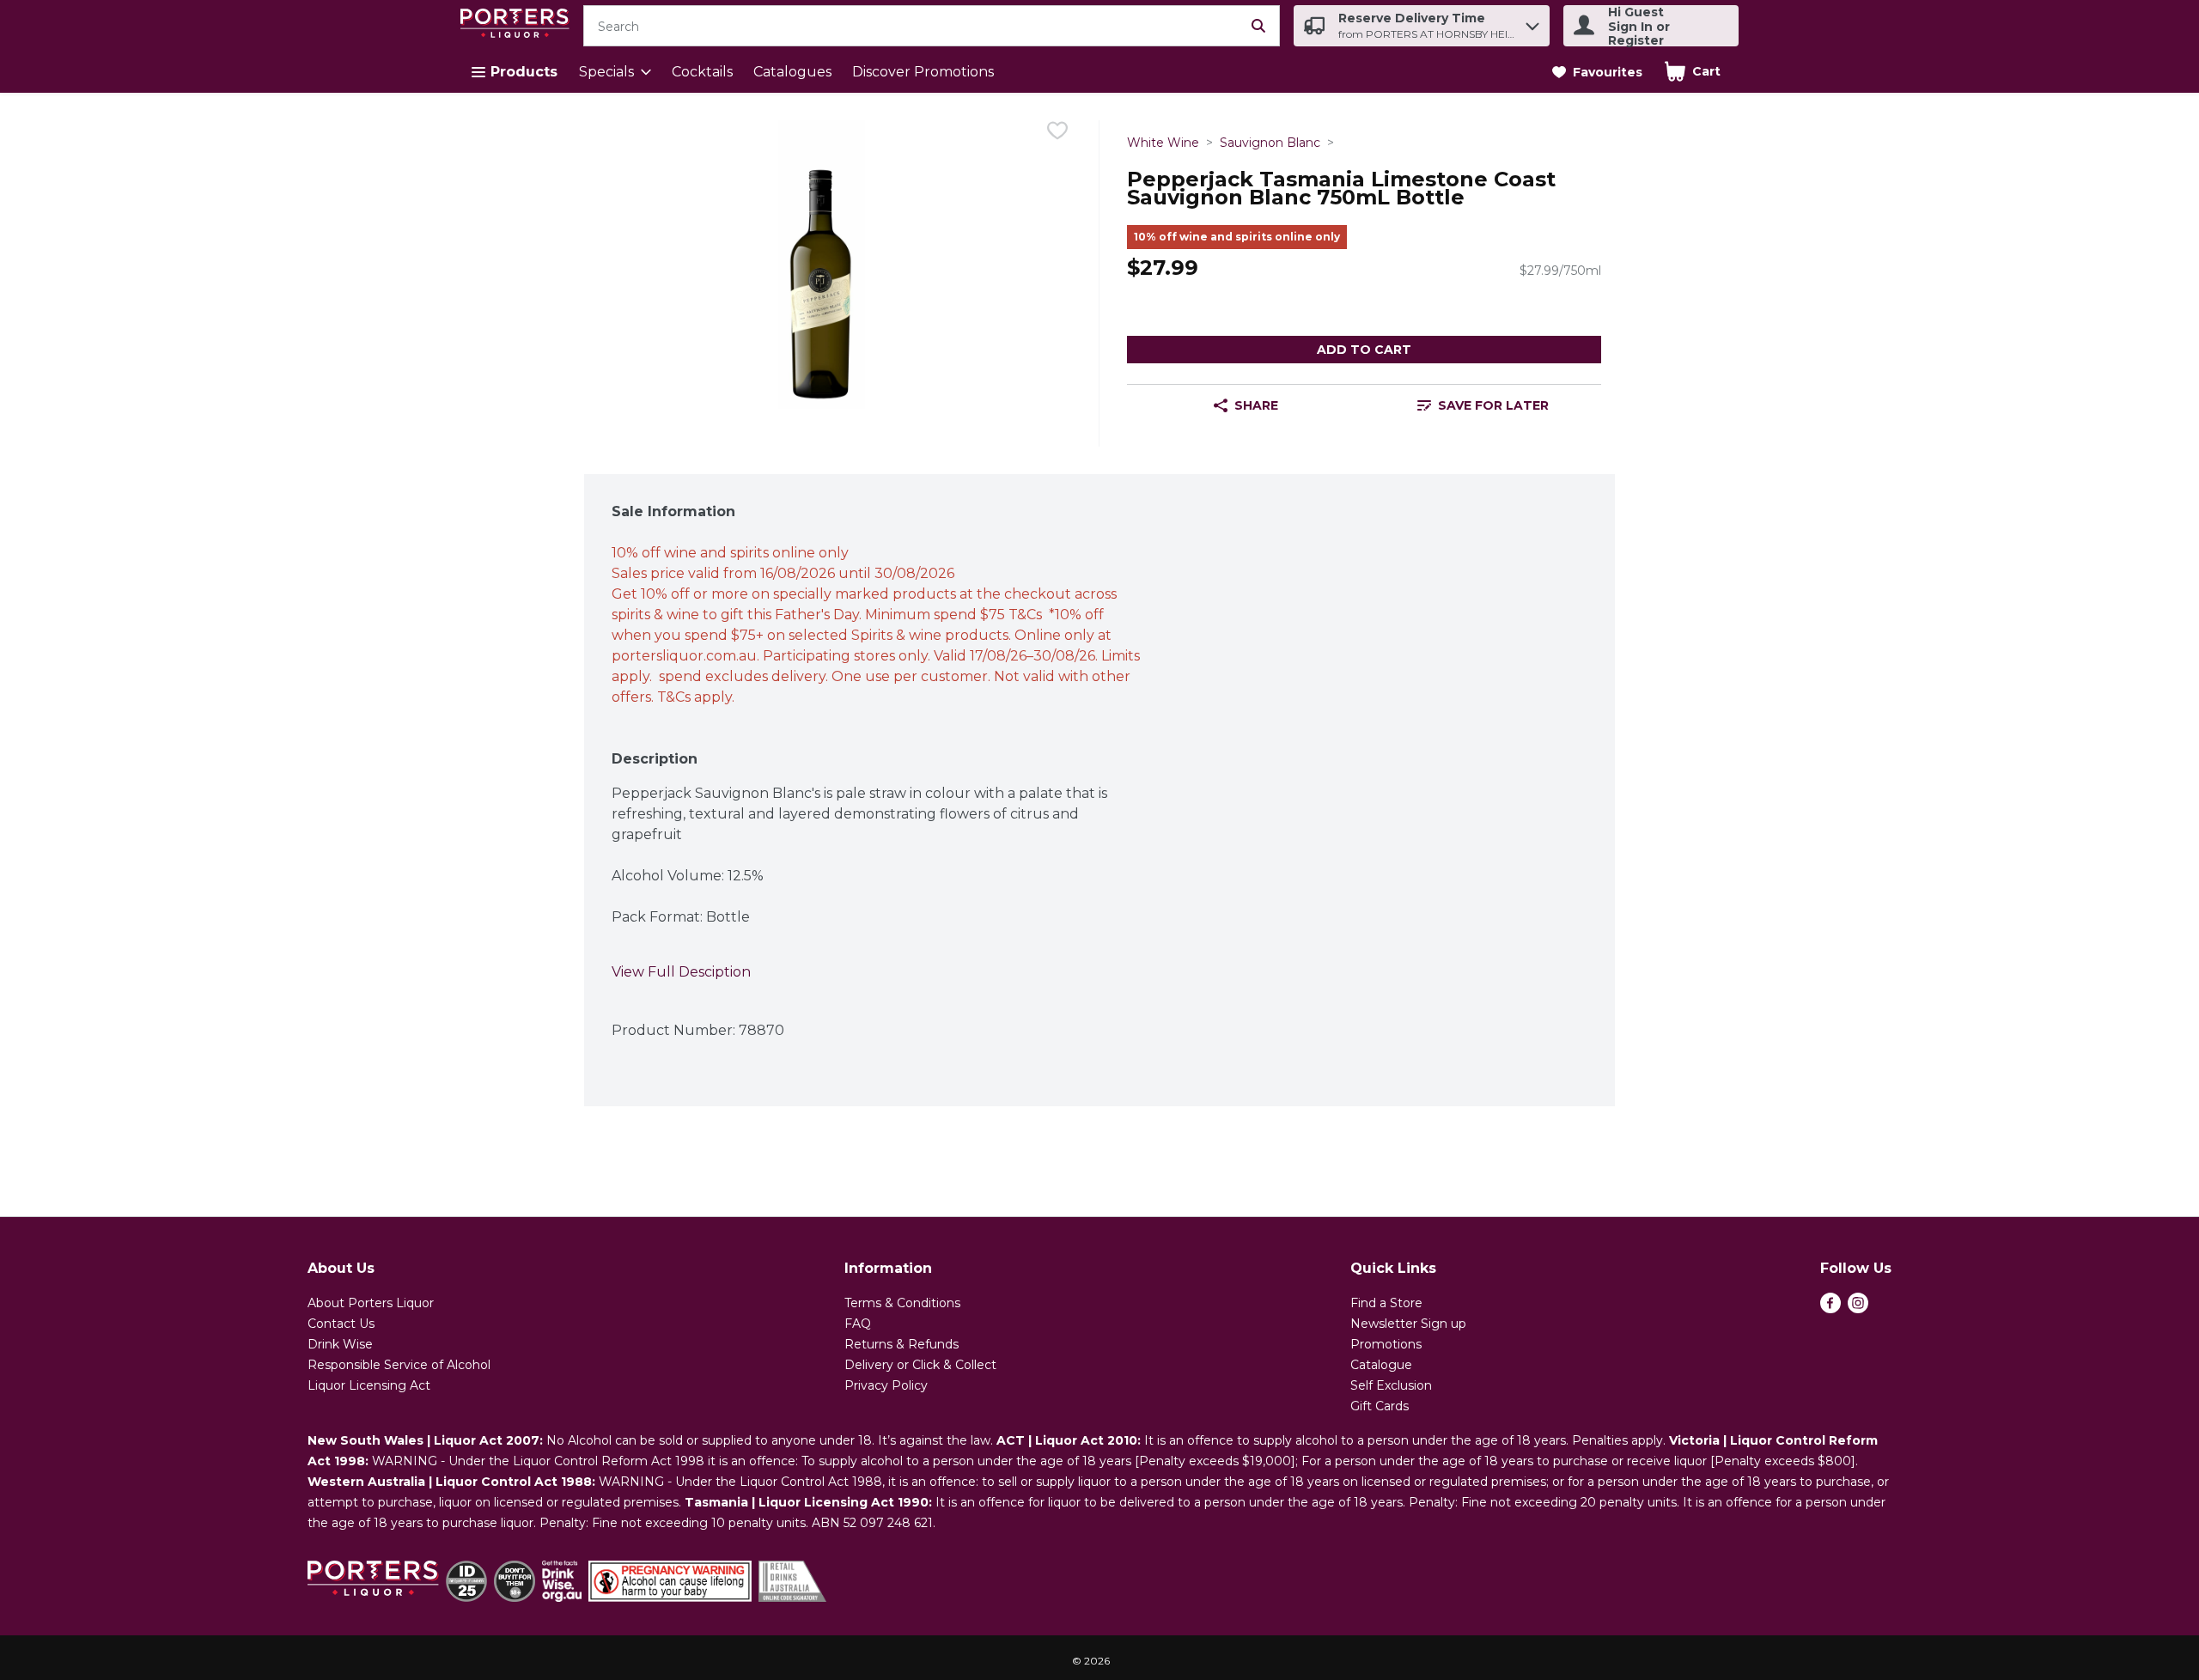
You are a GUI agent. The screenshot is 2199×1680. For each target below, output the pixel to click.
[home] (518, 26)
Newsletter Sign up (1408, 1324)
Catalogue (1381, 1365)
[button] (1532, 22)
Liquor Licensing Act (369, 1385)
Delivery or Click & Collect (920, 1365)
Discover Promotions (923, 72)
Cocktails (702, 72)
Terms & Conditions (902, 1303)
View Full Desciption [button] (681, 972)
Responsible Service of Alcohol (399, 1365)
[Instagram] (1858, 1309)
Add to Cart (1364, 350)
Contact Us (341, 1324)
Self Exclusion (1391, 1385)
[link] (1597, 72)
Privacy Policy (886, 1385)
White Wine (1163, 143)
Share (1256, 405)
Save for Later (1493, 405)
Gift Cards (1380, 1406)
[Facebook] (1830, 1309)
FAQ (858, 1324)
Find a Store (1386, 1303)
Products (524, 72)
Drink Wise (340, 1344)
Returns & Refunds (902, 1344)
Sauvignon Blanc (1270, 143)
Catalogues (792, 72)
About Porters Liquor (371, 1303)
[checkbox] (1057, 134)
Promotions (1386, 1344)
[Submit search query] (1258, 26)
